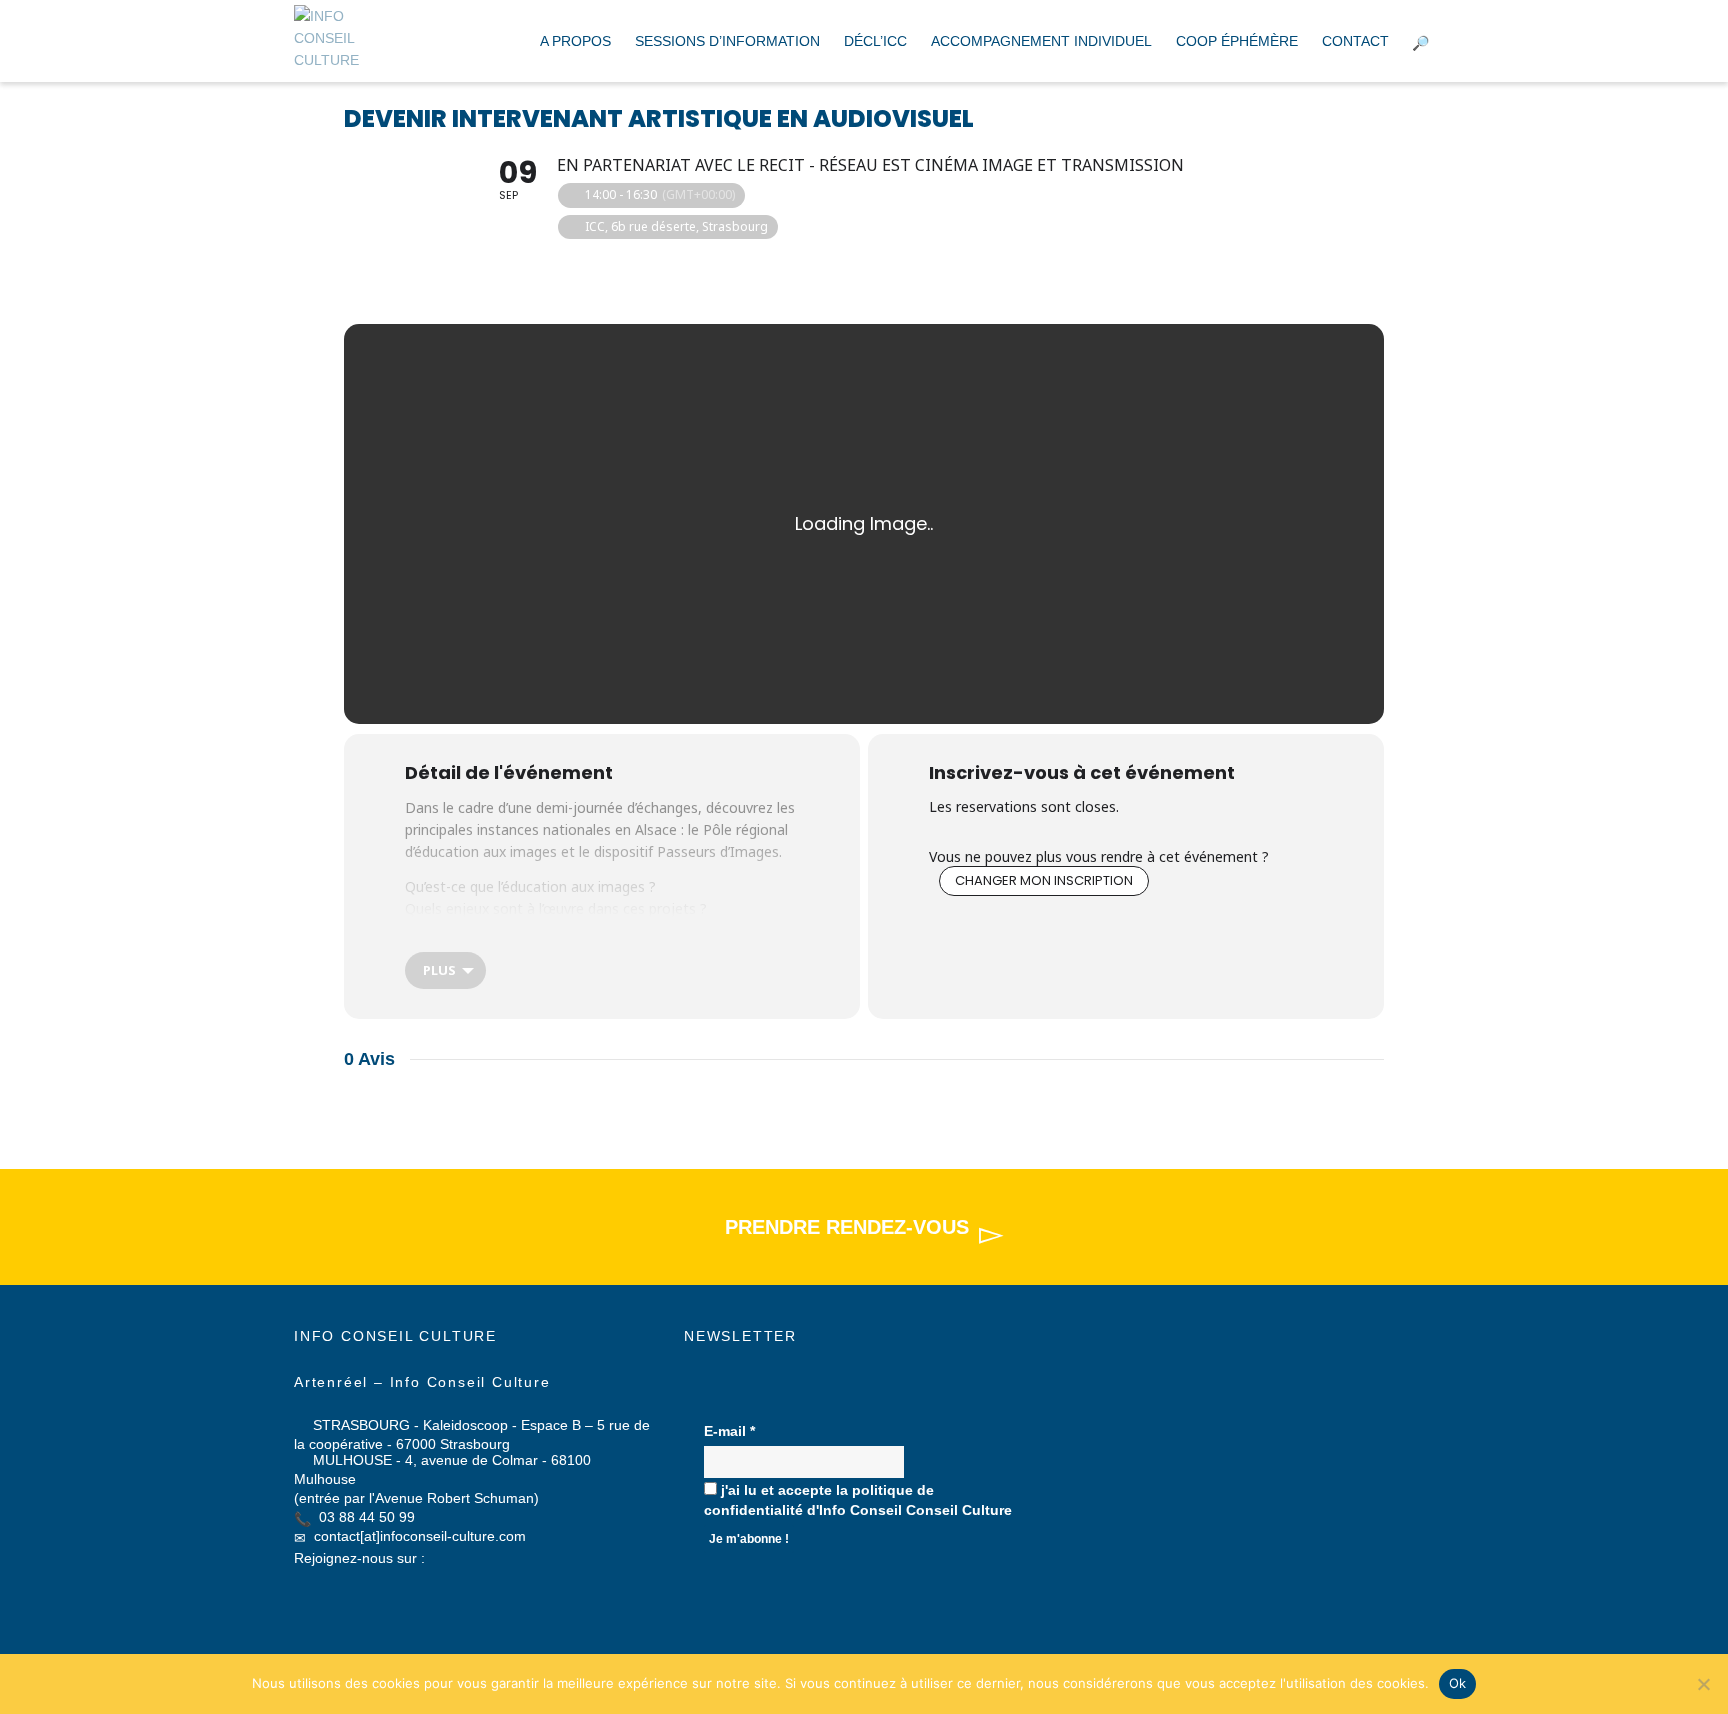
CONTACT (1355, 41)
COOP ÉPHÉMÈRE (1237, 41)
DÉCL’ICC (875, 41)
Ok (1458, 1683)
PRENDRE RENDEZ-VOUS (847, 1227)
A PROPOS (575, 41)
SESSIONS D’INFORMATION (727, 41)
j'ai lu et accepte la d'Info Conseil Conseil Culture (858, 1500)
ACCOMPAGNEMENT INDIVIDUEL (1041, 41)
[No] (1703, 1684)
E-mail (729, 1431)
